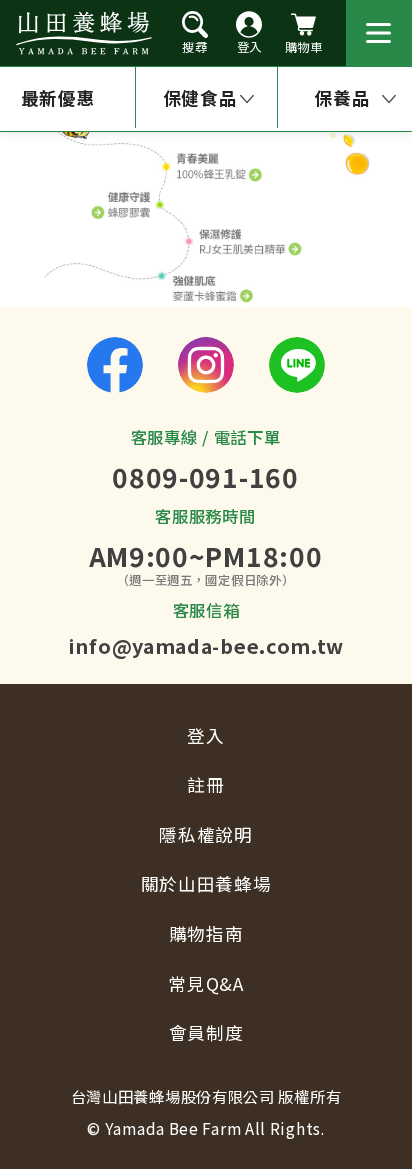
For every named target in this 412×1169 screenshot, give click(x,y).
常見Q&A (206, 983)
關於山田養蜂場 (206, 883)
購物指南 (206, 933)
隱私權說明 (206, 834)
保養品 (342, 98)
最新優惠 (58, 98)
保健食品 (200, 98)
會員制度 (206, 1032)
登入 (205, 735)
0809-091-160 (205, 476)
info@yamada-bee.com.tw (206, 645)
